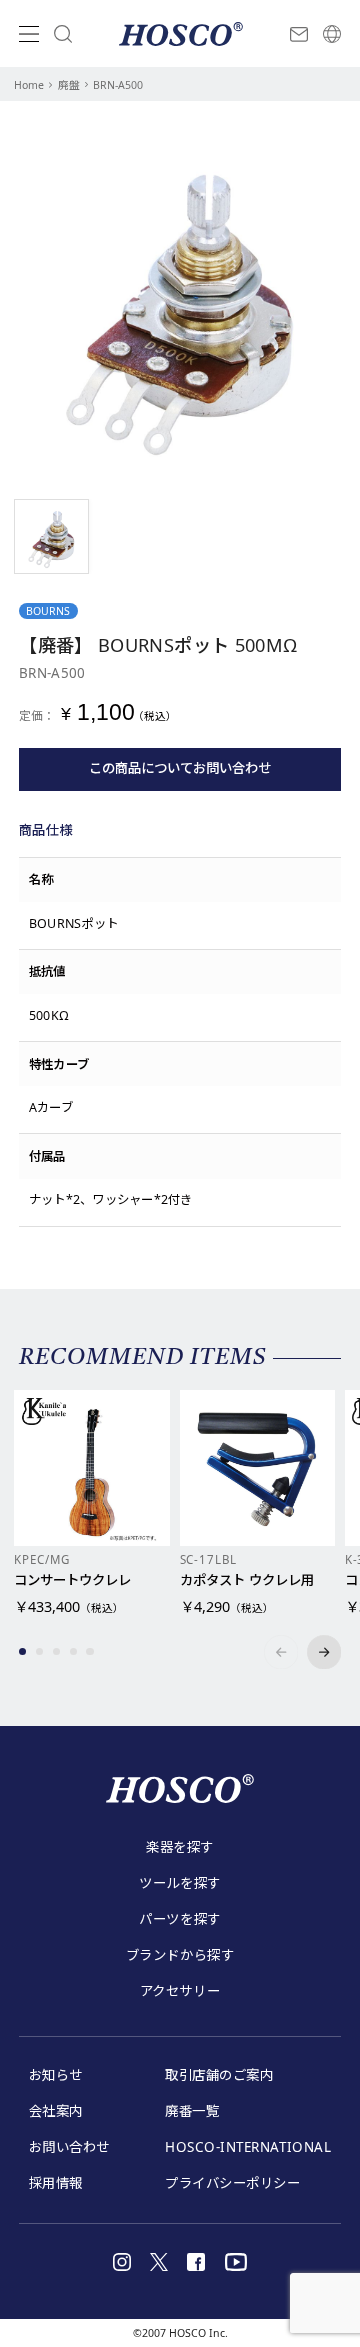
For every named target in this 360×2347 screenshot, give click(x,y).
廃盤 (69, 85)
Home (29, 85)
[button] (22, 1651)
